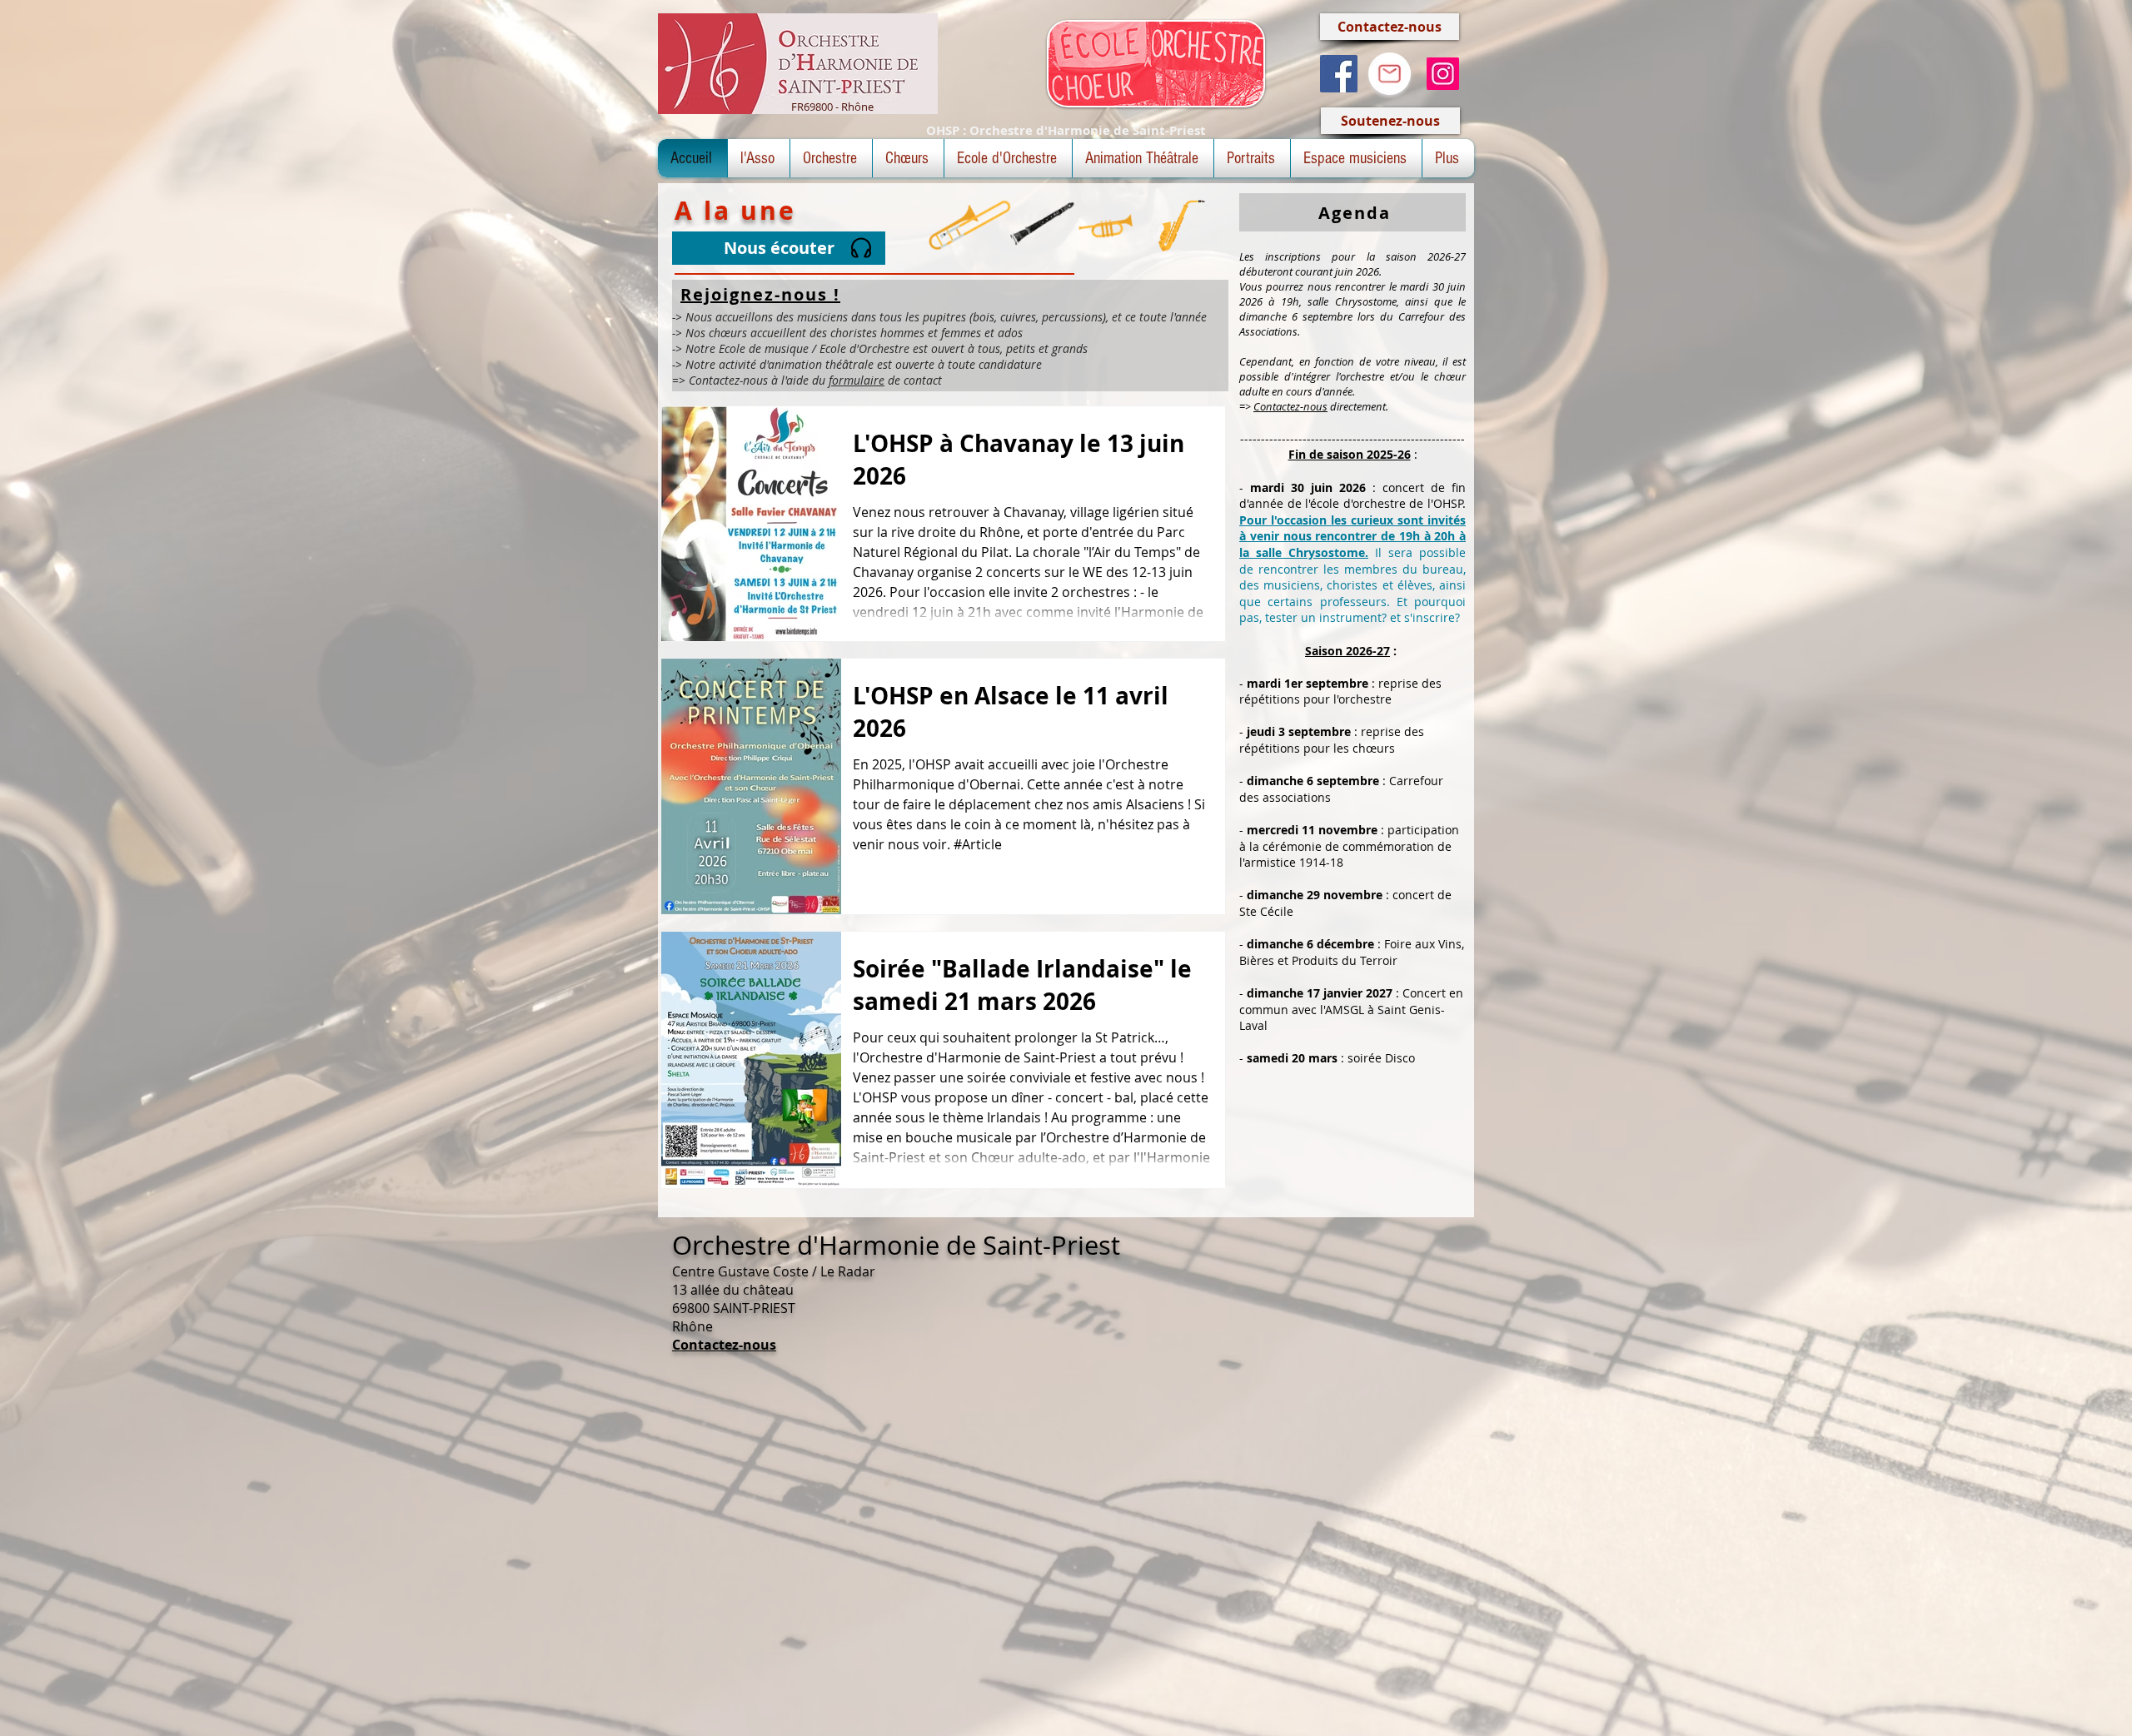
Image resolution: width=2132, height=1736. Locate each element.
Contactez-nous (1290, 406)
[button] (759, 158)
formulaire (857, 380)
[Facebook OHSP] (1339, 74)
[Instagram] (1443, 74)
